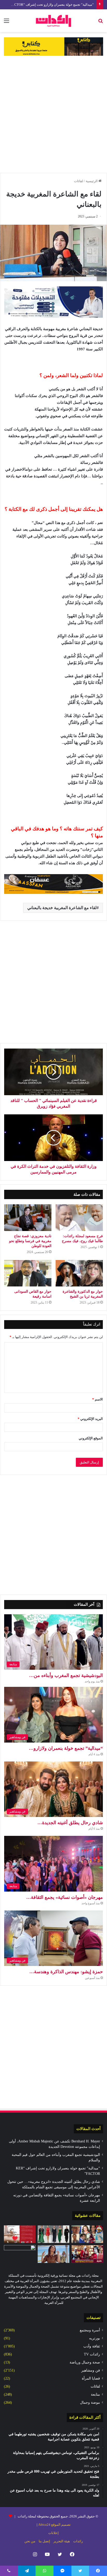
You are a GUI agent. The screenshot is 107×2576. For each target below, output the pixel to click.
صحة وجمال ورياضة (85, 2362)
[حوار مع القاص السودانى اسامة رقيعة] (28, 1273)
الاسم (98, 1399)
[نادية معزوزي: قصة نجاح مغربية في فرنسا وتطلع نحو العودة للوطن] (28, 1218)
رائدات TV (92, 2354)
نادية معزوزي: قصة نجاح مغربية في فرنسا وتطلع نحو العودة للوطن (30, 1241)
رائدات (78, 2541)
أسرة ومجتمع (90, 2330)
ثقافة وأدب (92, 2346)
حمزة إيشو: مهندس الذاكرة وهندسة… (66, 1972)
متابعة (95, 2394)
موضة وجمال (90, 2402)
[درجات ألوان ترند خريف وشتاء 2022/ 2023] (53, 2234)
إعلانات (53, 2533)
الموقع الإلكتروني (91, 1438)
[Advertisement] (53, 114)
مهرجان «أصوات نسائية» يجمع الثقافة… (65, 1897)
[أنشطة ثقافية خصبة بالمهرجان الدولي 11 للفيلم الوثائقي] (87, 2234)
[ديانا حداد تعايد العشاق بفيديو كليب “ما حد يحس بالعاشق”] (53, 2254)
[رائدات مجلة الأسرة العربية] (53, 21)
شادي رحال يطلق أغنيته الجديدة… (70, 1823)
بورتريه (95, 2338)
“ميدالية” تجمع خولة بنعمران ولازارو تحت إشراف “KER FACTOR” (48, 5)
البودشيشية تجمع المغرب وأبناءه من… (66, 1675)
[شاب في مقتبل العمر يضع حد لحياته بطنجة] (20, 2254)
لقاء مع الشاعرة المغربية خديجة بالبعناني (62, 908)
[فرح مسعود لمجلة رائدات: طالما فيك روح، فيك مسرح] (79, 1218)
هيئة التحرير (62, 2541)
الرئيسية (92, 181)
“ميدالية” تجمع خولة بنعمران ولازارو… (66, 1748)
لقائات (79, 181)
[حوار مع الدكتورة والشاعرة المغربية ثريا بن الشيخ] (79, 1273)
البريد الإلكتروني (90, 1419)
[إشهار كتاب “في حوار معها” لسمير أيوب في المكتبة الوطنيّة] (20, 2234)
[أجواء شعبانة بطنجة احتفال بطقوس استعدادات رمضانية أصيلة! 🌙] (87, 2254)
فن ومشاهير (91, 2370)
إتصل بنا (44, 2541)
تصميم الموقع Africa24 (54, 2525)
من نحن (30, 2541)
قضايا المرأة (91, 2378)
